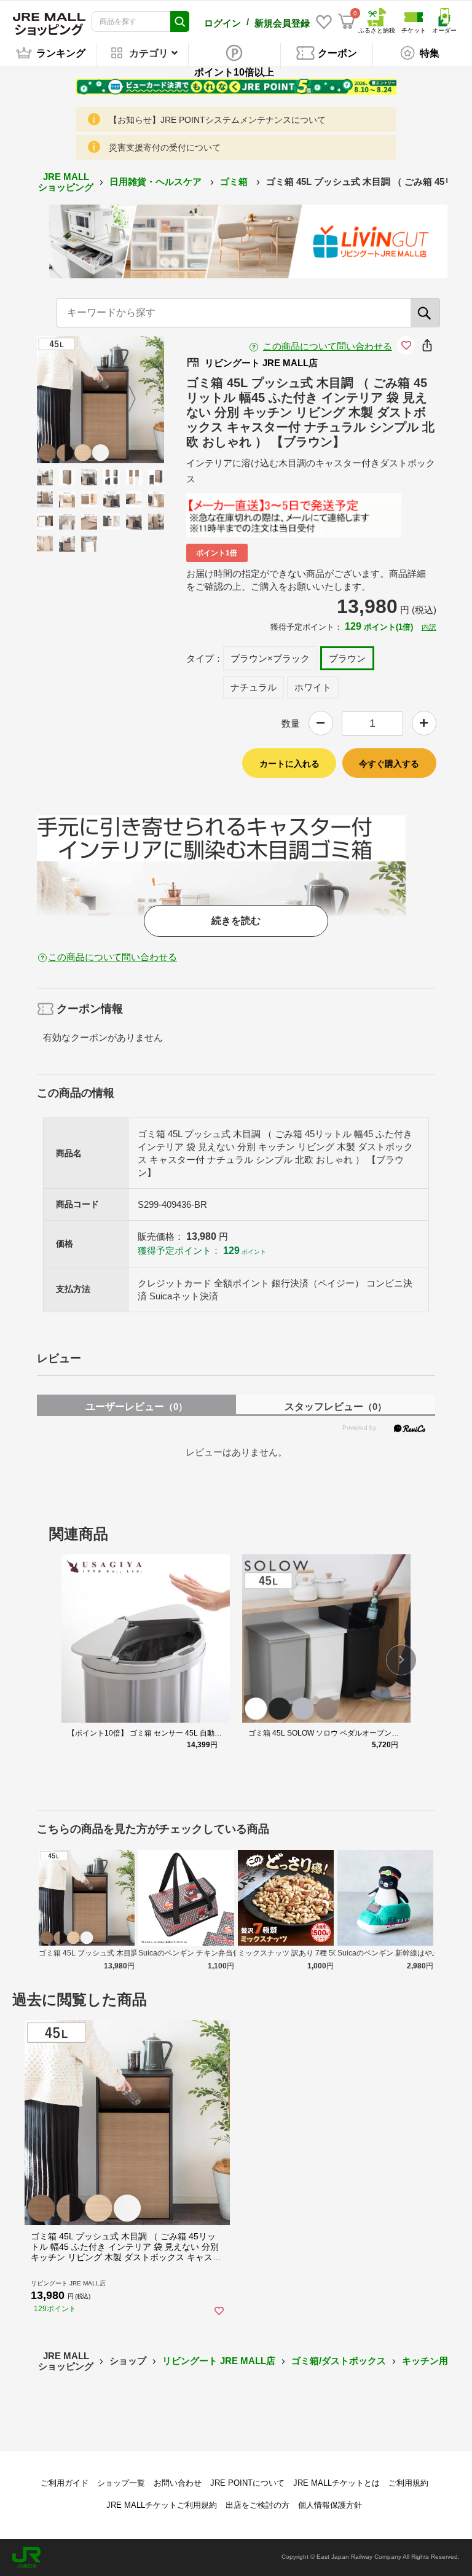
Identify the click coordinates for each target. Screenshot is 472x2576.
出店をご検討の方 (258, 2505)
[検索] (425, 313)
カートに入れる (289, 764)
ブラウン (347, 658)
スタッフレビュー (336, 1407)
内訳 (429, 627)
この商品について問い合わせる (328, 346)
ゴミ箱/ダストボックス (339, 2361)
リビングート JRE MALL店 (219, 2361)
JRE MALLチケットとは (336, 2483)
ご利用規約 (408, 2483)
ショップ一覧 (121, 2483)
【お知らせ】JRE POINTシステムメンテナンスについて (217, 120)
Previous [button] (76, 399)
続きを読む (236, 921)
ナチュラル (254, 687)
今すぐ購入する (389, 764)
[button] (401, 1660)
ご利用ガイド (65, 2483)
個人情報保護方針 (330, 2505)
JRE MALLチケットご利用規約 (162, 2505)
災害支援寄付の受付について (165, 147)
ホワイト (313, 687)
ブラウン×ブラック (270, 658)
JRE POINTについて (247, 2483)
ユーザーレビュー (136, 1407)
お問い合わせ (178, 2483)
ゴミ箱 (235, 182)
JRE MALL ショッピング (66, 182)
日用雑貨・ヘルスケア (157, 182)
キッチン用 (425, 2361)
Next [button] (125, 399)
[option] (100, 400)
